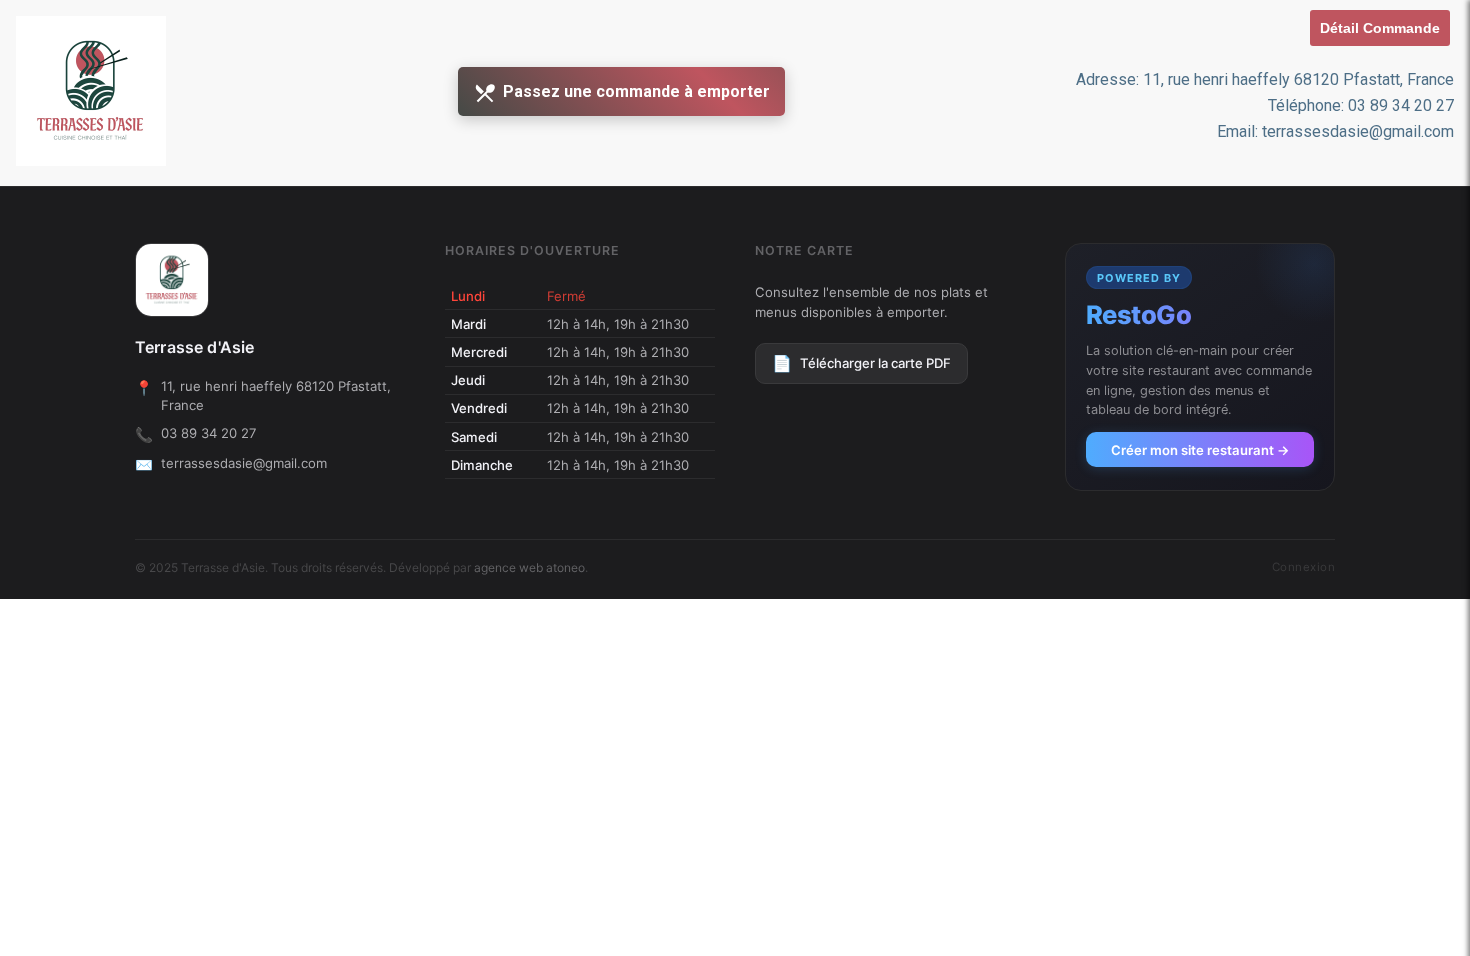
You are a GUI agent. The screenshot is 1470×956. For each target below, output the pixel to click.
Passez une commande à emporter (636, 91)
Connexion (1303, 567)
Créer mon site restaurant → (1200, 450)
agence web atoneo (529, 567)
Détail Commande (1380, 28)
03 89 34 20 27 (208, 433)
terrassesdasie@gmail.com (244, 463)
